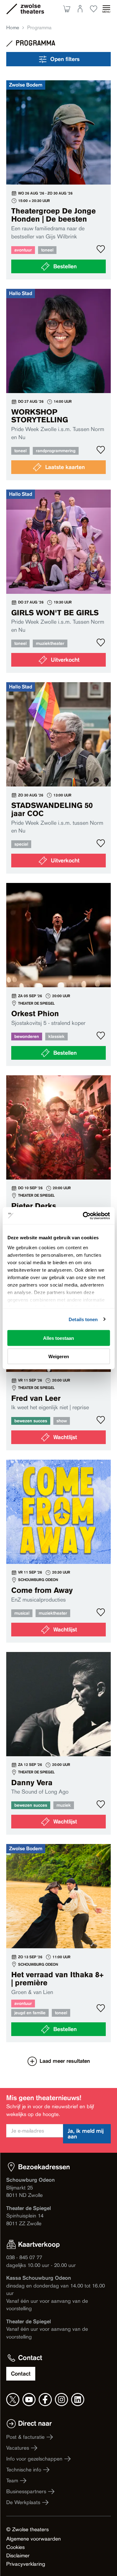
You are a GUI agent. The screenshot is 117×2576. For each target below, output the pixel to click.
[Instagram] (61, 2400)
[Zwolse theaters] (32, 9)
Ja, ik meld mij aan (86, 2134)
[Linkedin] (78, 2400)
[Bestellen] (58, 180)
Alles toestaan (58, 1338)
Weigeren (59, 1356)
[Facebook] (45, 2400)
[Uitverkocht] (58, 581)
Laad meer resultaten (65, 2061)
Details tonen (83, 1319)
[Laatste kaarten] (58, 385)
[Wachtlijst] (58, 1167)
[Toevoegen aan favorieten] (101, 249)
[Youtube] (29, 2400)
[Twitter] (13, 2400)
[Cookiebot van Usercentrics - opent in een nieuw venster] (83, 1216)
